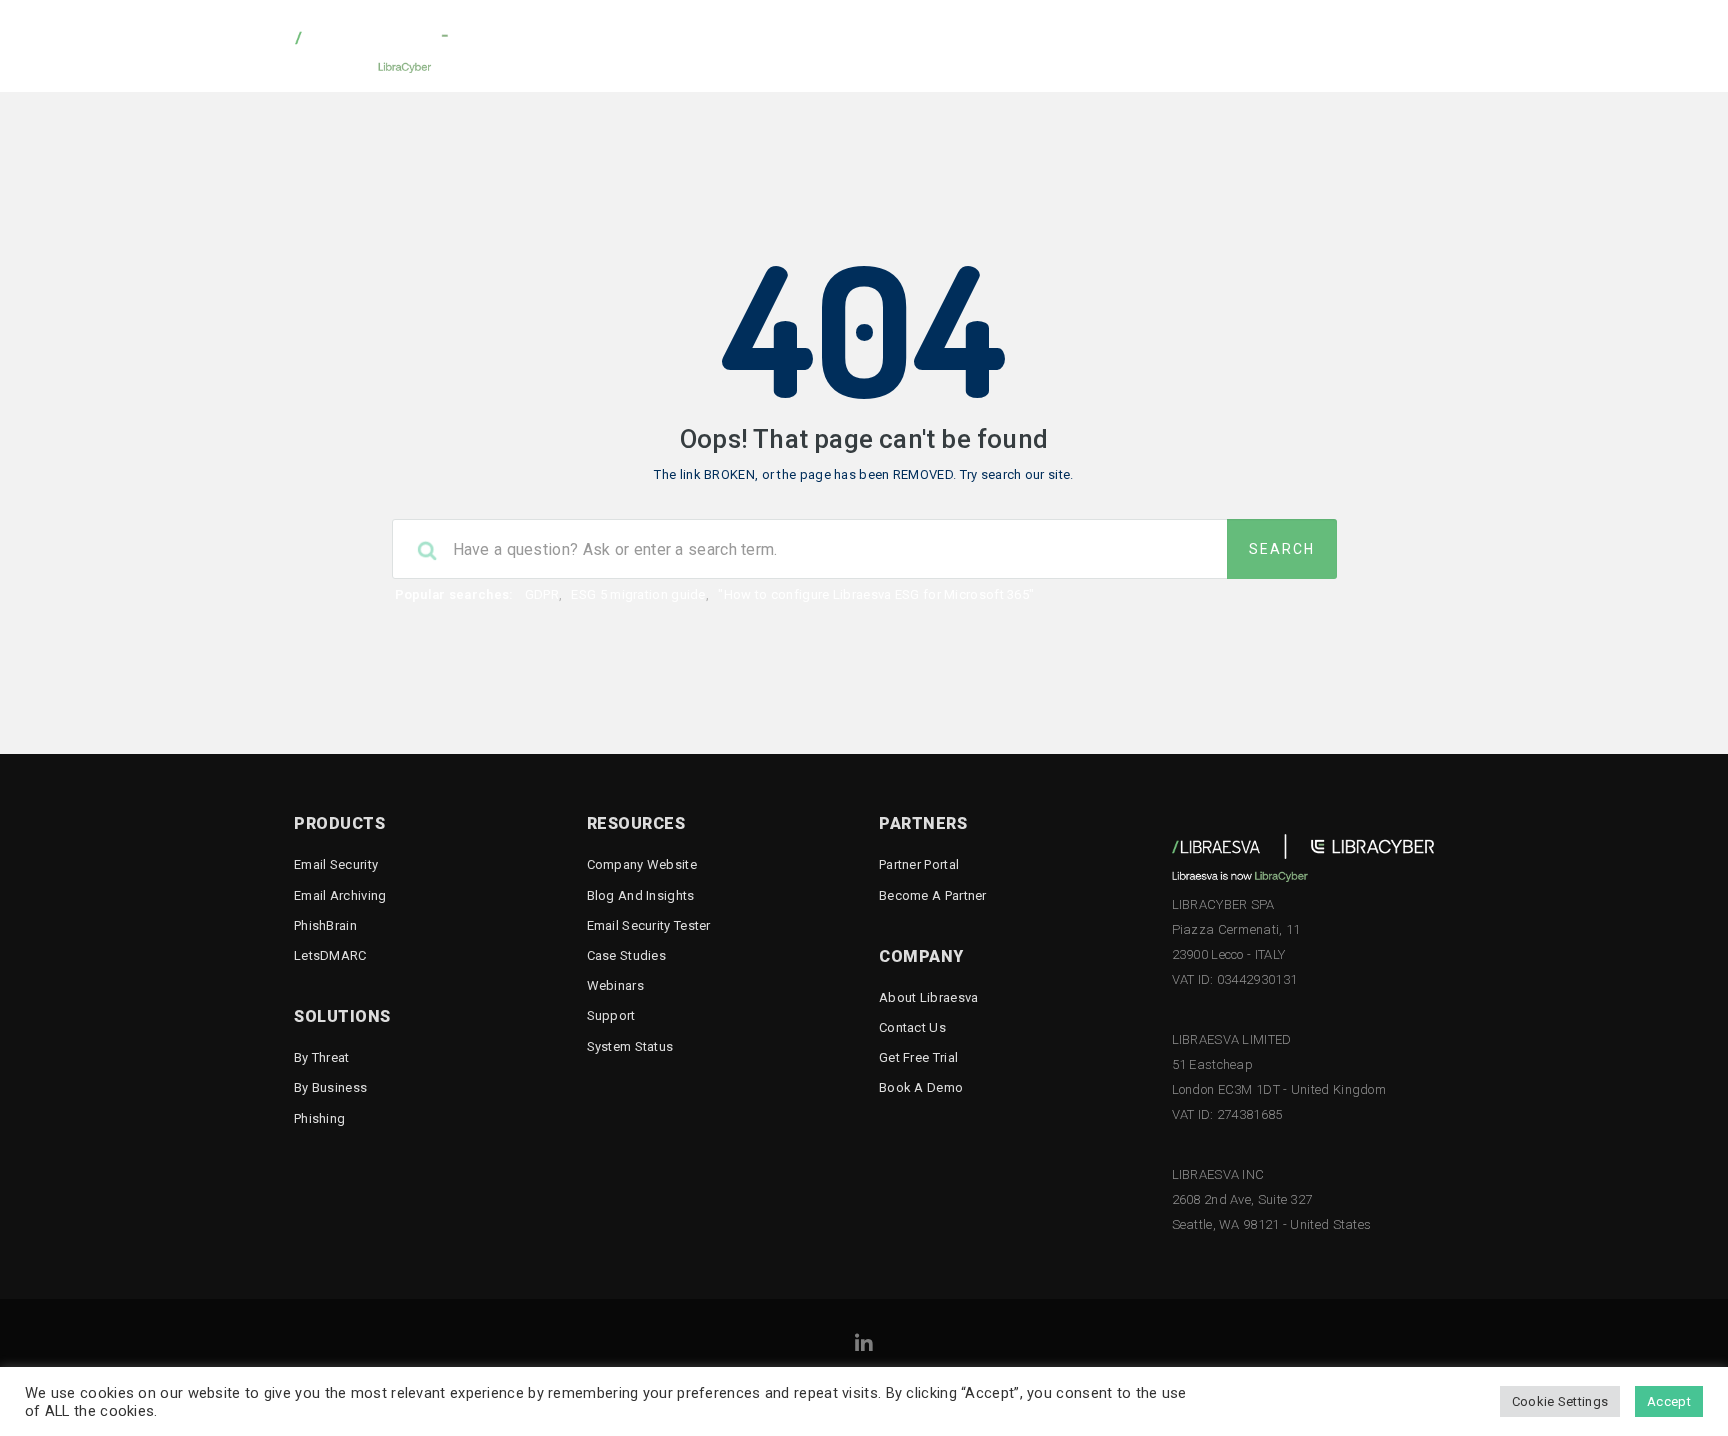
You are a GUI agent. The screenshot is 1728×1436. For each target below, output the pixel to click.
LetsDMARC (330, 955)
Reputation (1188, 45)
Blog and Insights (641, 895)
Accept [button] (1669, 1401)
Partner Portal (919, 864)
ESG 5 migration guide (638, 594)
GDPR (542, 594)
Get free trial (918, 1057)
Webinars (615, 985)
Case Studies (627, 955)
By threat (322, 1057)
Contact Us (912, 1027)
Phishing (319, 1118)
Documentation (1056, 45)
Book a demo (921, 1087)
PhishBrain (325, 925)
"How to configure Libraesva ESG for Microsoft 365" (876, 594)
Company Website (642, 864)
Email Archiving (340, 895)
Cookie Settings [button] (1560, 1401)
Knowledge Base (905, 45)
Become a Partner (933, 895)
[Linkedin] (864, 1346)
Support (611, 1015)
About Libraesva (929, 997)
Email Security (336, 864)
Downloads (769, 45)
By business (330, 1087)
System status (630, 1046)
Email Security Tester (1346, 45)
